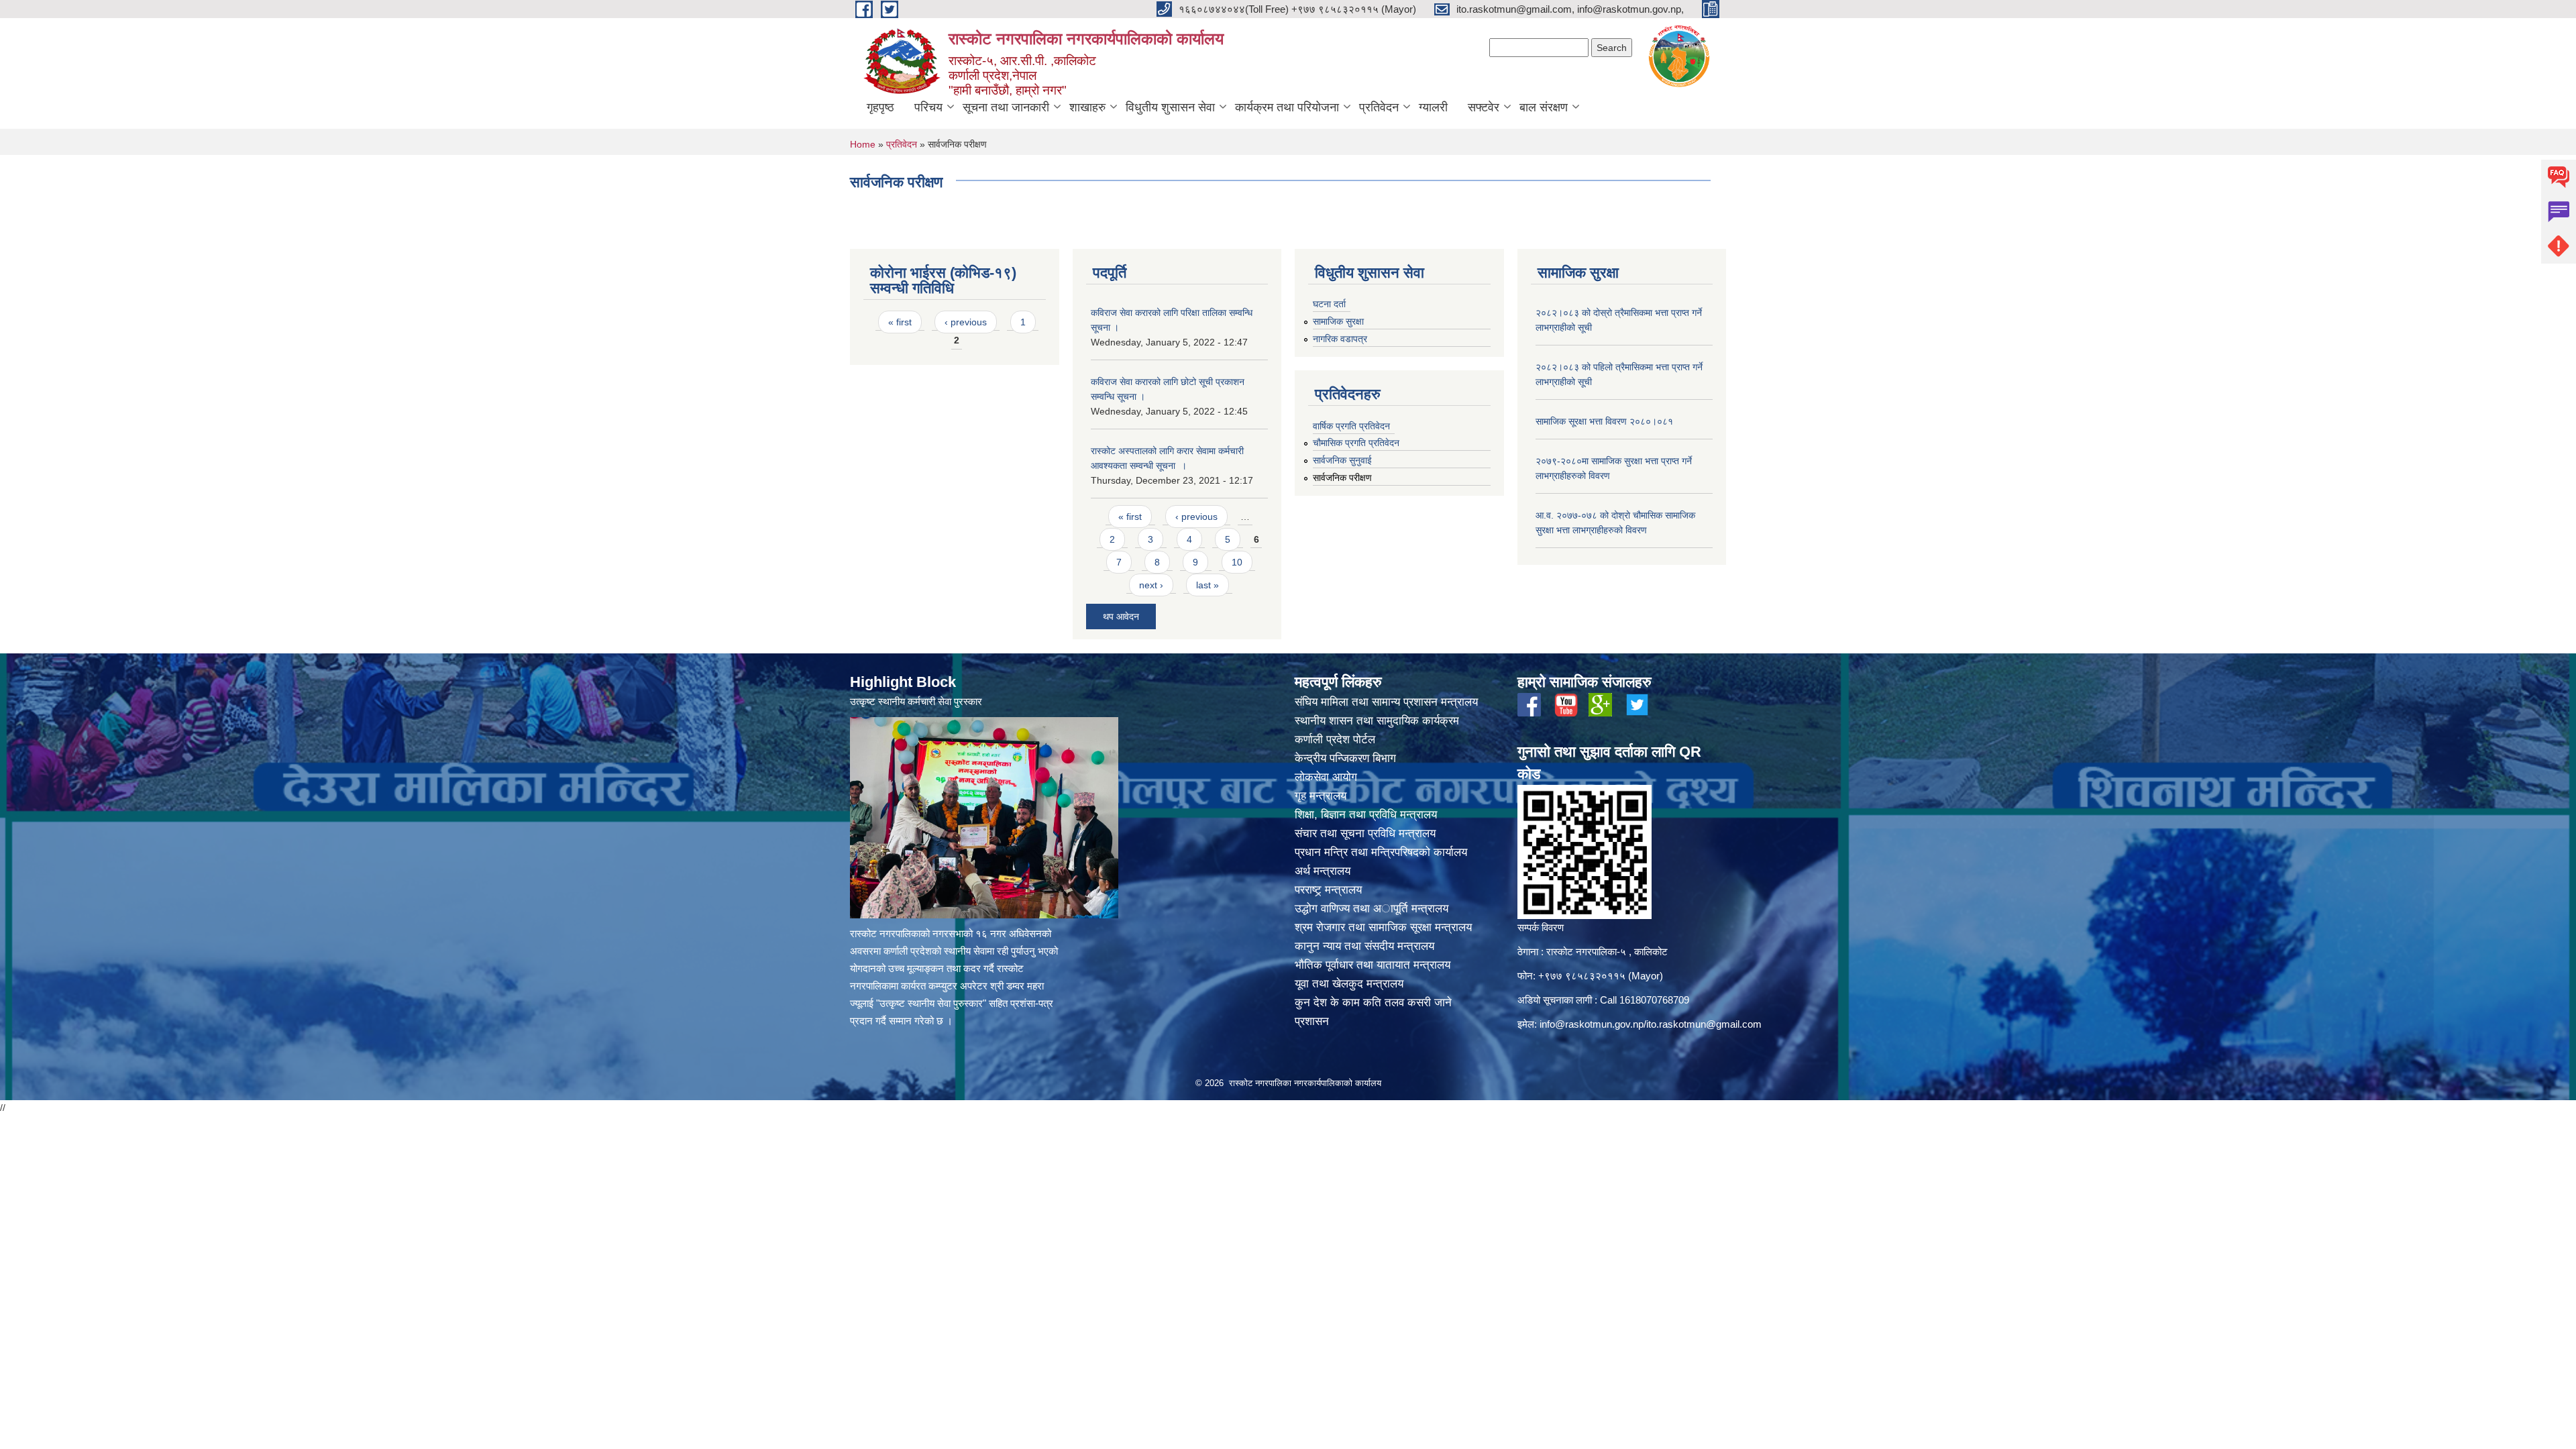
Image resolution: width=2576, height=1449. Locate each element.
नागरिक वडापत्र (1340, 339)
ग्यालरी (1433, 107)
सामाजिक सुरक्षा (1338, 321)
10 (1237, 562)
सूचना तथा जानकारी (1006, 107)
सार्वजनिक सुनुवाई (1342, 460)
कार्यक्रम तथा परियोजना (1287, 107)
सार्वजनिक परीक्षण (1342, 478)
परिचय (928, 107)
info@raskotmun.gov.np (1592, 1024)
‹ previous (966, 322)
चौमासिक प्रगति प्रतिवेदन (1356, 443)
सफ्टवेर (1484, 107)
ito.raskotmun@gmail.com (1704, 1024)
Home (863, 144)
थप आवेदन (1121, 616)
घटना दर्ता (1329, 304)
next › (1151, 585)
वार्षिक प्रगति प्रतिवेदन (1351, 426)
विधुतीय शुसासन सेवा (1170, 107)
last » (1207, 585)
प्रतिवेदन (1379, 107)
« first (900, 322)
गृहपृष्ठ (880, 107)
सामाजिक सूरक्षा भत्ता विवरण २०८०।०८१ (1604, 421)
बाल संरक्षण (1544, 107)
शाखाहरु (1087, 107)
